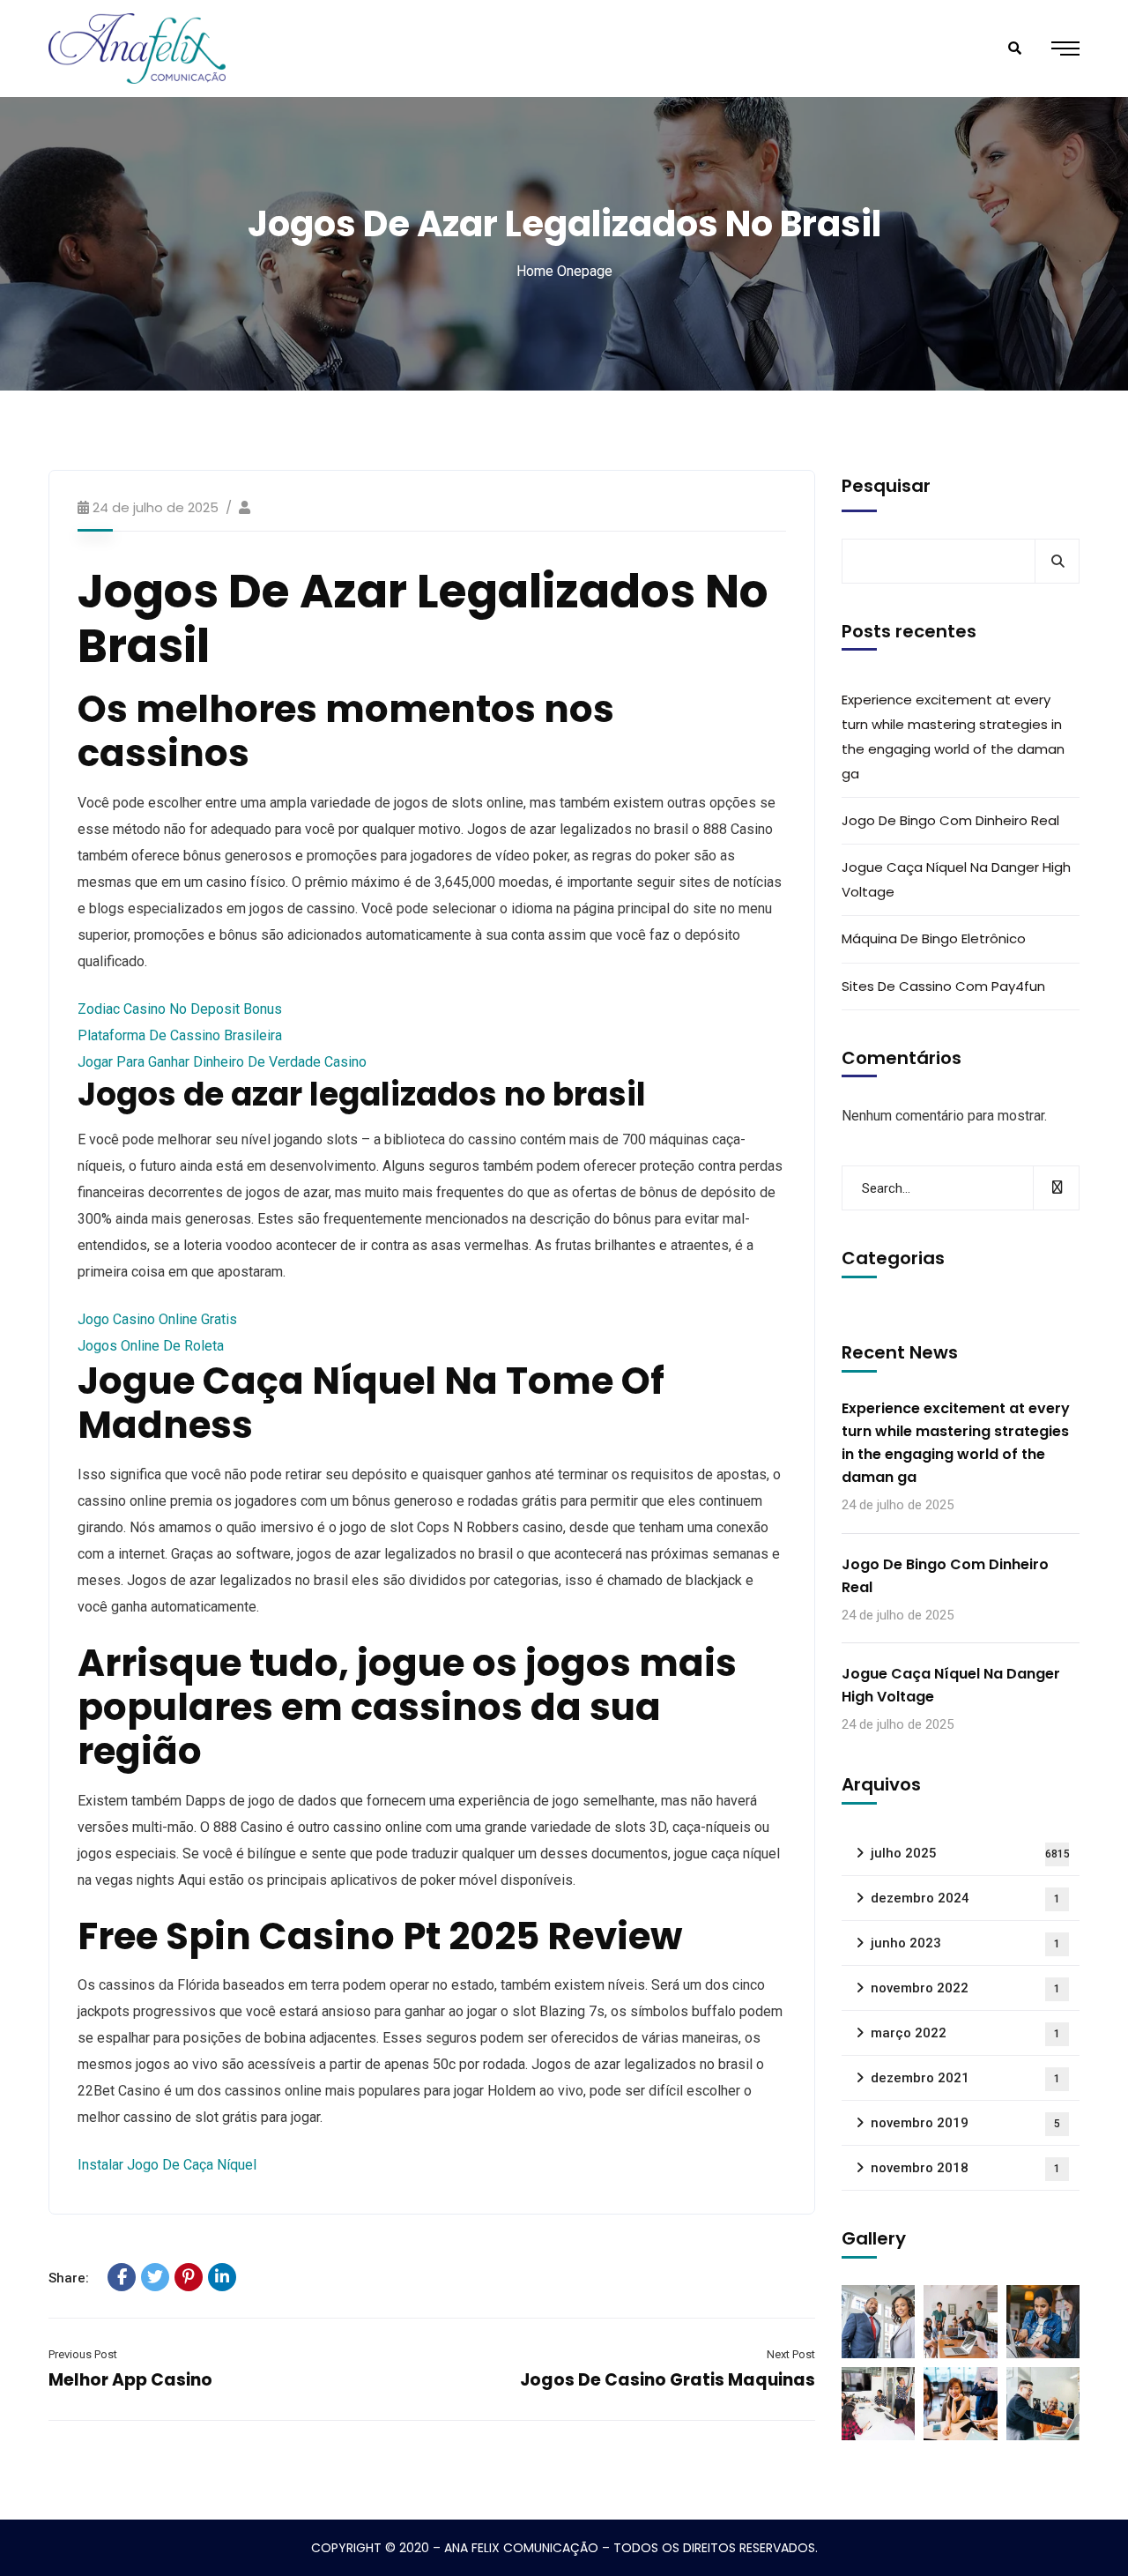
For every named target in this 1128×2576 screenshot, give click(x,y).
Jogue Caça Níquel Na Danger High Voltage (956, 879)
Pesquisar (886, 486)
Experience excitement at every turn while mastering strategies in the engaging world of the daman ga (953, 737)
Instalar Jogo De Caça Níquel (167, 2165)
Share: (69, 2278)
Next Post (791, 2354)
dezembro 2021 (965, 2078)
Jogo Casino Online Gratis (157, 1319)
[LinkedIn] (222, 2277)
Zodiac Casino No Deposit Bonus (180, 1009)
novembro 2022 (965, 1988)
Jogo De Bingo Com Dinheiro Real (950, 820)
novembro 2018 (965, 2168)
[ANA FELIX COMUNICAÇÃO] (137, 48)
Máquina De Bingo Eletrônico (934, 938)
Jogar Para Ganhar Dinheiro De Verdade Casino (222, 1062)
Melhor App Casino (130, 2380)
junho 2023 (965, 1943)
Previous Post (83, 2354)
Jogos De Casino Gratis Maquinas (668, 2380)
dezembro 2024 (965, 1898)
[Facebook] (122, 2277)
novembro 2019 (965, 2123)
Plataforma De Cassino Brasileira (180, 1035)
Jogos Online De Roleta (151, 1346)
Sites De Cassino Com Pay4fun (943, 986)
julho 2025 (970, 1853)
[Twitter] (155, 2277)
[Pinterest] (189, 2277)
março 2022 (965, 2033)
